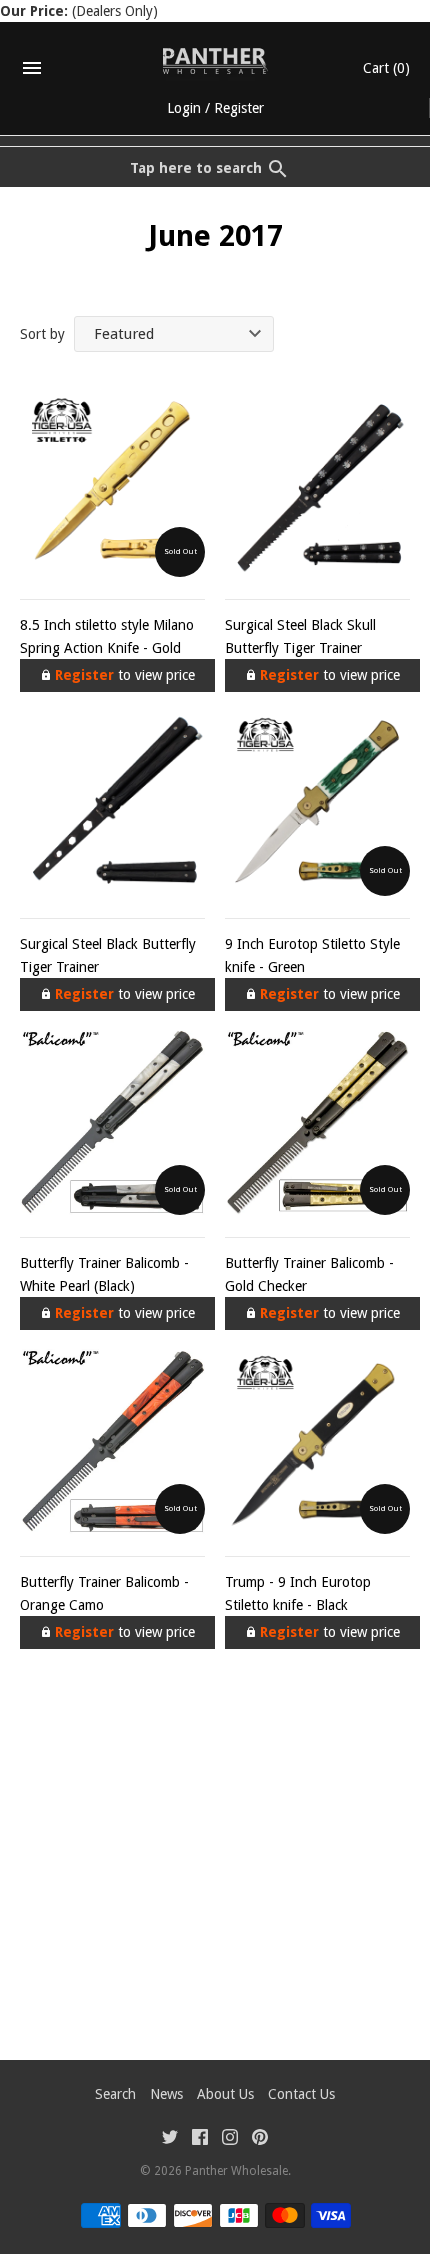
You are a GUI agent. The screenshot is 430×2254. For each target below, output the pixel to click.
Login (184, 108)
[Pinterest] (260, 2139)
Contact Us (301, 2094)
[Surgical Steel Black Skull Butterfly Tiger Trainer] (317, 484)
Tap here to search (196, 168)
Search (115, 2094)
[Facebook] (200, 2139)
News (166, 2094)
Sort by (42, 334)
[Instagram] (230, 2139)
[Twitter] (170, 2139)
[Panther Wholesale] (215, 61)
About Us (225, 2094)
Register (239, 108)
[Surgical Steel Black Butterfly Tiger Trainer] (112, 803)
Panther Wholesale (236, 2171)
